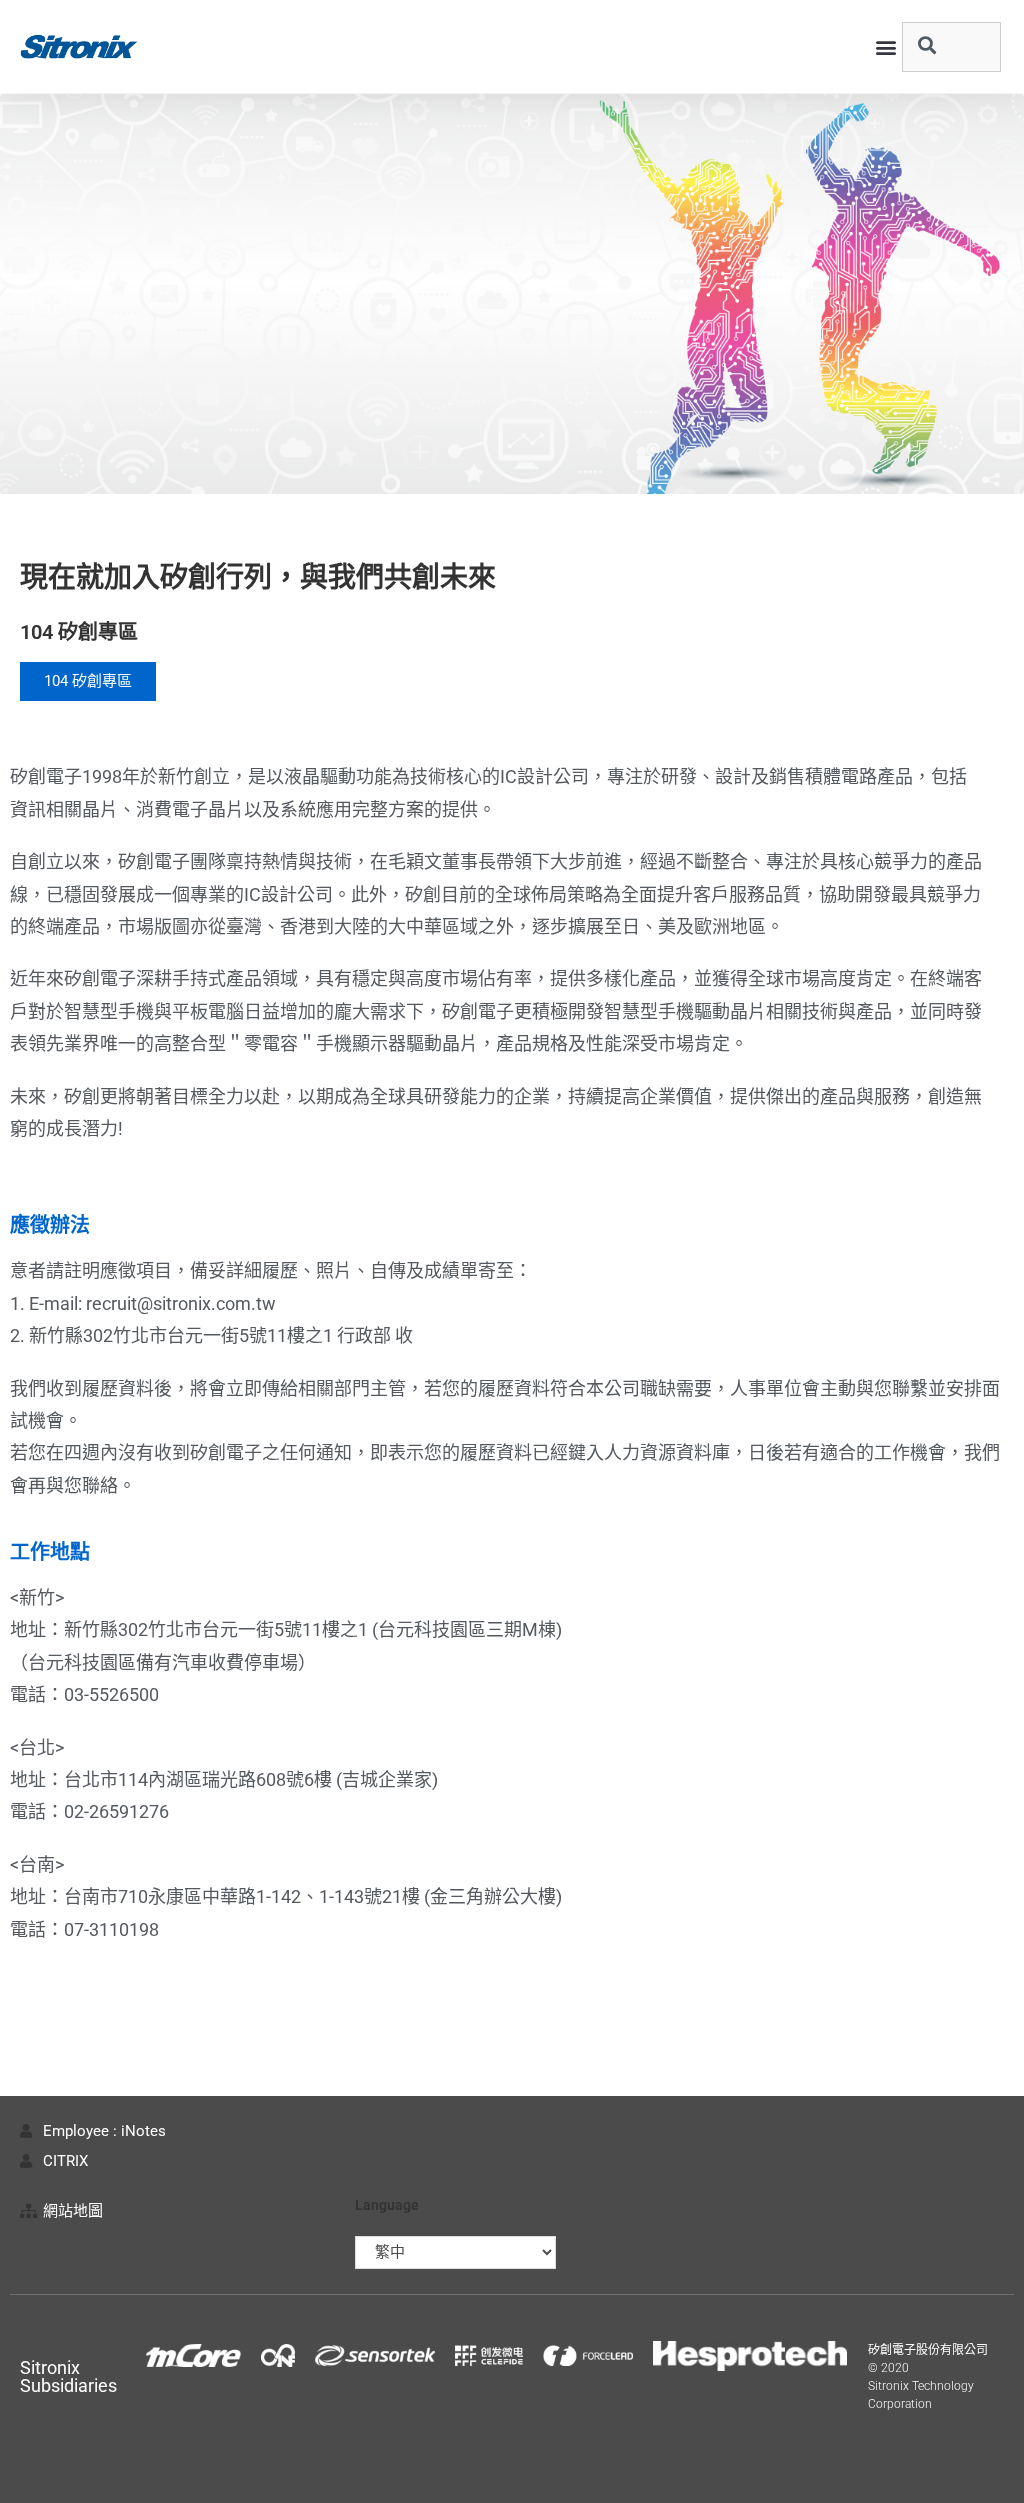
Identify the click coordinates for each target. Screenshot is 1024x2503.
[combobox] (951, 47)
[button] (885, 46)
